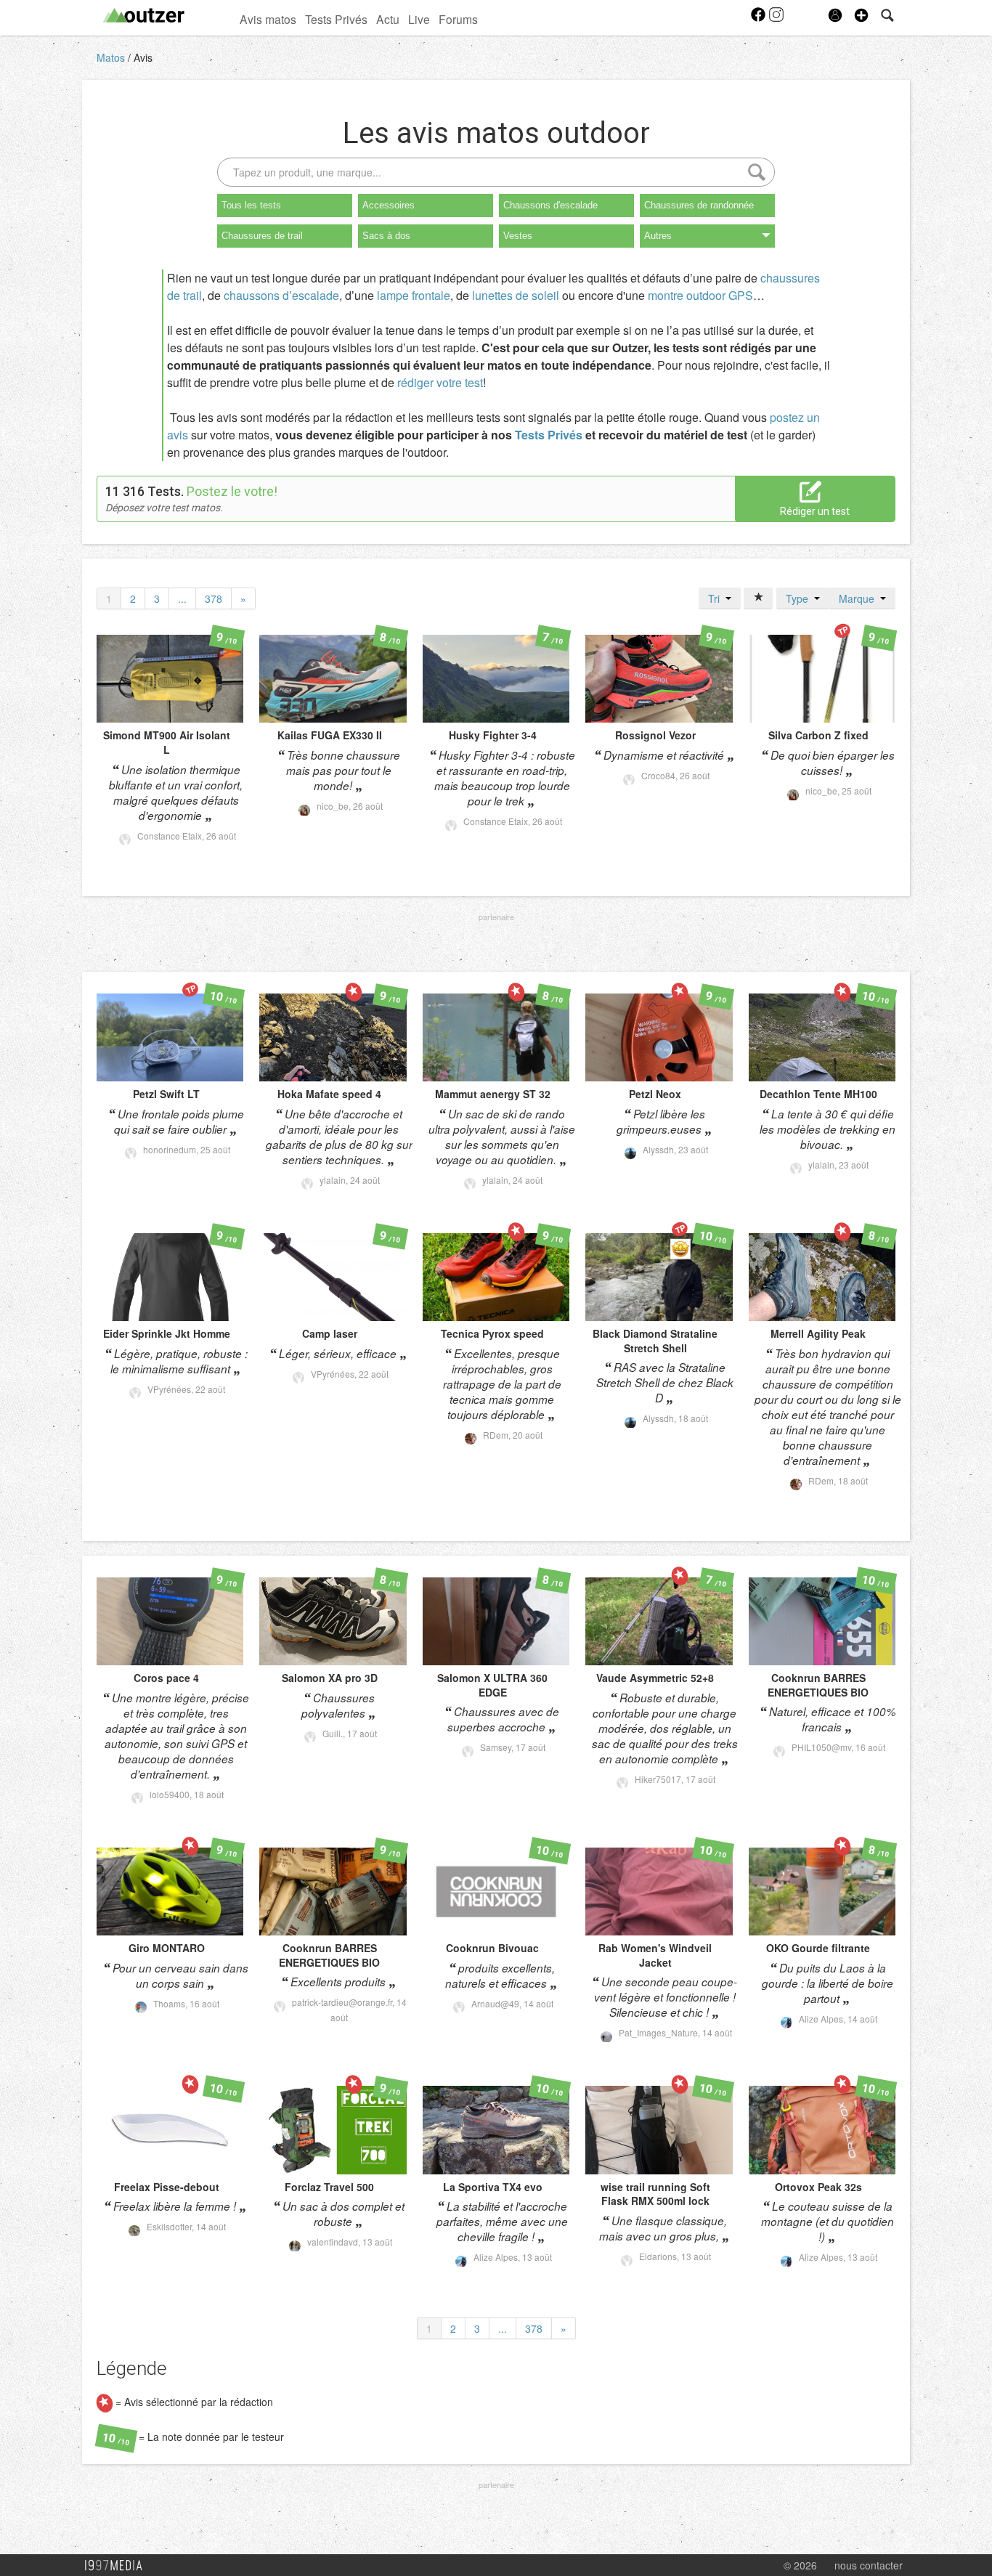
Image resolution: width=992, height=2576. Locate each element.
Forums (458, 19)
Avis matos (268, 19)
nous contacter (869, 2565)
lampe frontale (414, 295)
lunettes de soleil (516, 295)
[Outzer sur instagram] (776, 19)
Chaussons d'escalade (550, 205)
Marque (859, 598)
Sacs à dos (386, 236)
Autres (658, 236)
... (182, 598)
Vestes (518, 236)
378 (214, 598)
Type (800, 598)
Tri (717, 598)
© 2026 (800, 2565)
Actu (388, 19)
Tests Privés (336, 19)
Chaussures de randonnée (699, 205)
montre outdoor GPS (700, 295)
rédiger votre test (440, 382)
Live (419, 19)
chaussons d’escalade (281, 295)
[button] (861, 15)
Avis (143, 57)
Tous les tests (251, 205)
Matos (112, 57)
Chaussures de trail (262, 236)
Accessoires (389, 205)
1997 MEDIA (118, 2566)
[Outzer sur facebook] (759, 19)
